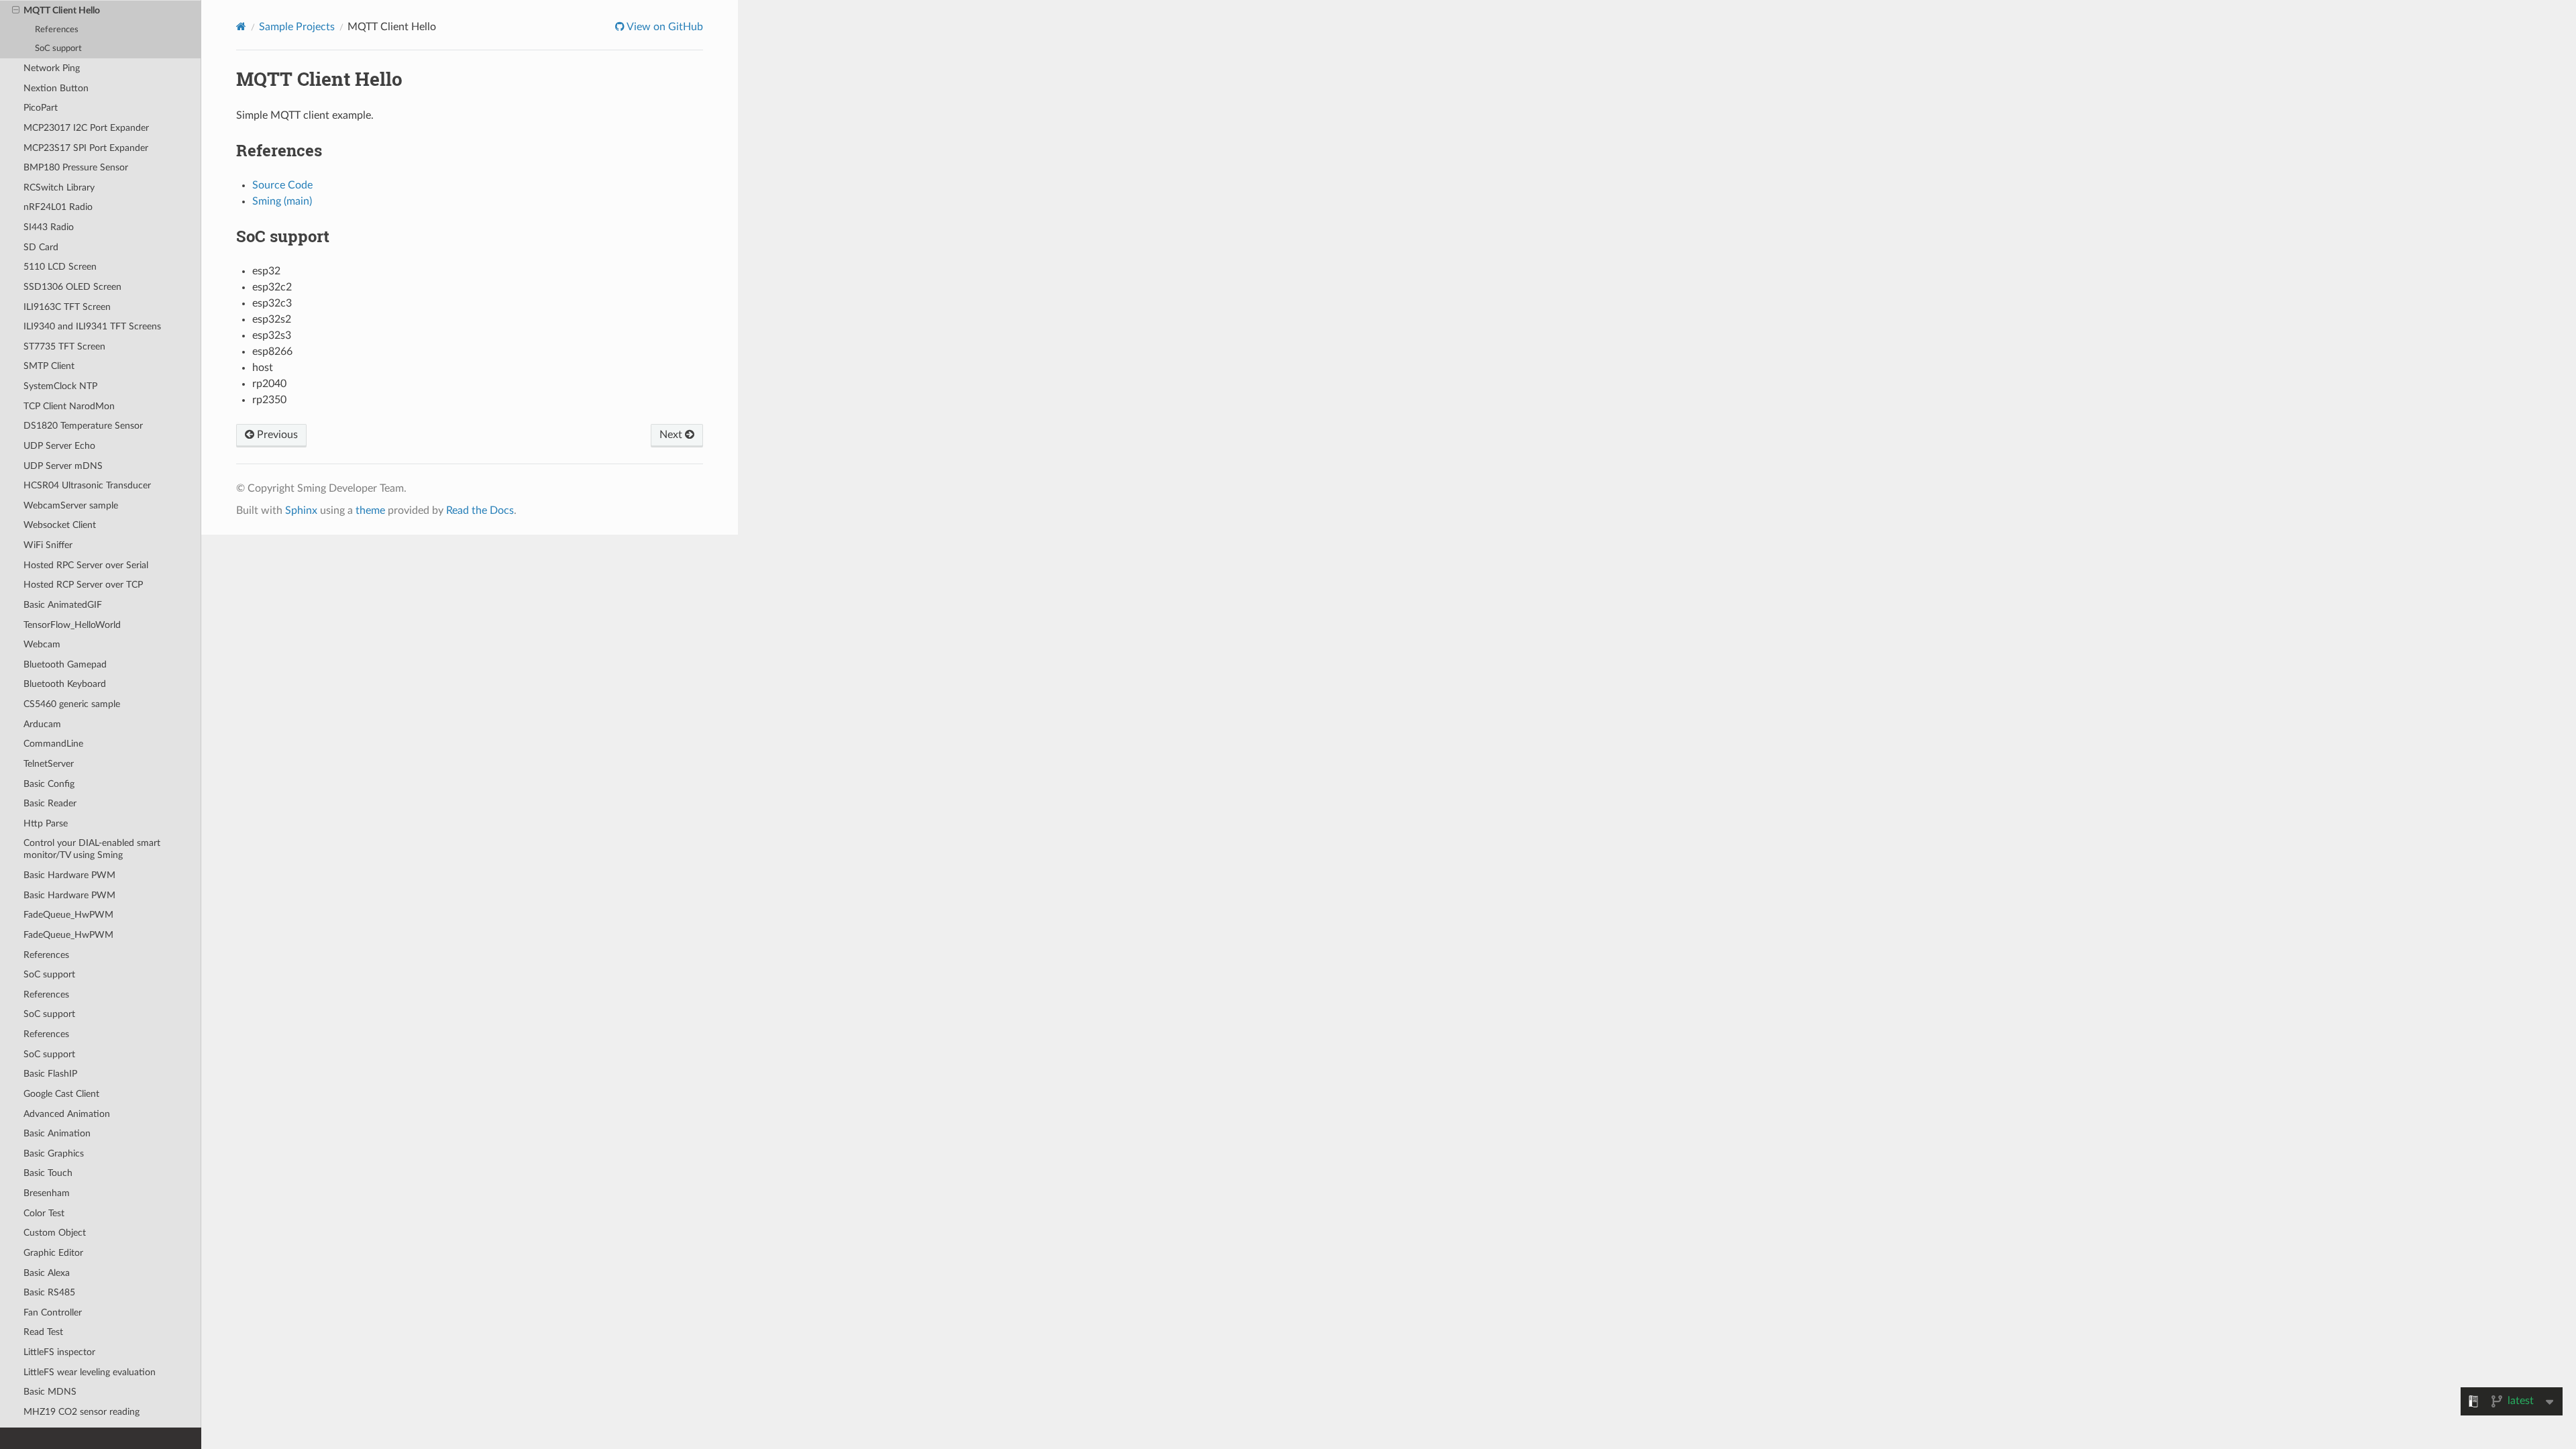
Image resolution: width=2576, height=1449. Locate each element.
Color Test (44, 1213)
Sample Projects (297, 27)
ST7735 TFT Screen (64, 346)
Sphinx (301, 511)
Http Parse (46, 823)
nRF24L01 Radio (58, 207)
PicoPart (41, 108)
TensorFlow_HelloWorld (72, 625)
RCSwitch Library (59, 187)
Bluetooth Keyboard (65, 684)
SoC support (58, 49)
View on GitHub (664, 27)
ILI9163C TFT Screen (67, 307)
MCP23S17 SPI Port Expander (86, 148)
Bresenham (47, 1193)
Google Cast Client (61, 1094)
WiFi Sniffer (48, 545)
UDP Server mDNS (63, 466)
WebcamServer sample (71, 505)
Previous (276, 435)
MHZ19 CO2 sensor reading (82, 1412)
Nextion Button (56, 88)
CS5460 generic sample (72, 704)
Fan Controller (53, 1312)
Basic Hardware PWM (69, 875)
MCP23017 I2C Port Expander (86, 128)
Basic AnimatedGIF (63, 605)
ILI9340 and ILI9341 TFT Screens (92, 326)
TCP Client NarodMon (69, 406)
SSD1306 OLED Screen (72, 287)
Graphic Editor (53, 1253)
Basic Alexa (47, 1273)
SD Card (41, 247)
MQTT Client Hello (62, 10)
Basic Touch (48, 1173)
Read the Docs (480, 511)
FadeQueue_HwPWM (68, 915)
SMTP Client (49, 366)
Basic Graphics (54, 1153)
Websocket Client (60, 525)
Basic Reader (50, 803)
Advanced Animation (67, 1114)
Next (672, 435)
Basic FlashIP (50, 1074)
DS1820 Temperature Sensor (83, 426)
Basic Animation (57, 1133)
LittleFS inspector (59, 1352)
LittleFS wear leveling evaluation (90, 1372)
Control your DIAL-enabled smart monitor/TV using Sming (92, 849)
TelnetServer (49, 764)
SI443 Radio (49, 227)
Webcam (42, 644)
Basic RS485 (49, 1292)
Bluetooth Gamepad (65, 664)
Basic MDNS (50, 1392)
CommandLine (53, 744)
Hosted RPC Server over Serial (86, 565)
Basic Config (49, 784)
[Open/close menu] (16, 11)
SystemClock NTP (60, 386)
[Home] (241, 26)
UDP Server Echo (59, 446)
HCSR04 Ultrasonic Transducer (87, 485)
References (57, 30)
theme (370, 511)
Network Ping (52, 68)
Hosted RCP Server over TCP (83, 585)
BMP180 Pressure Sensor (76, 167)
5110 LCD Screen (60, 267)
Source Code (282, 185)
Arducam (42, 724)
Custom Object (55, 1233)
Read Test (43, 1332)
